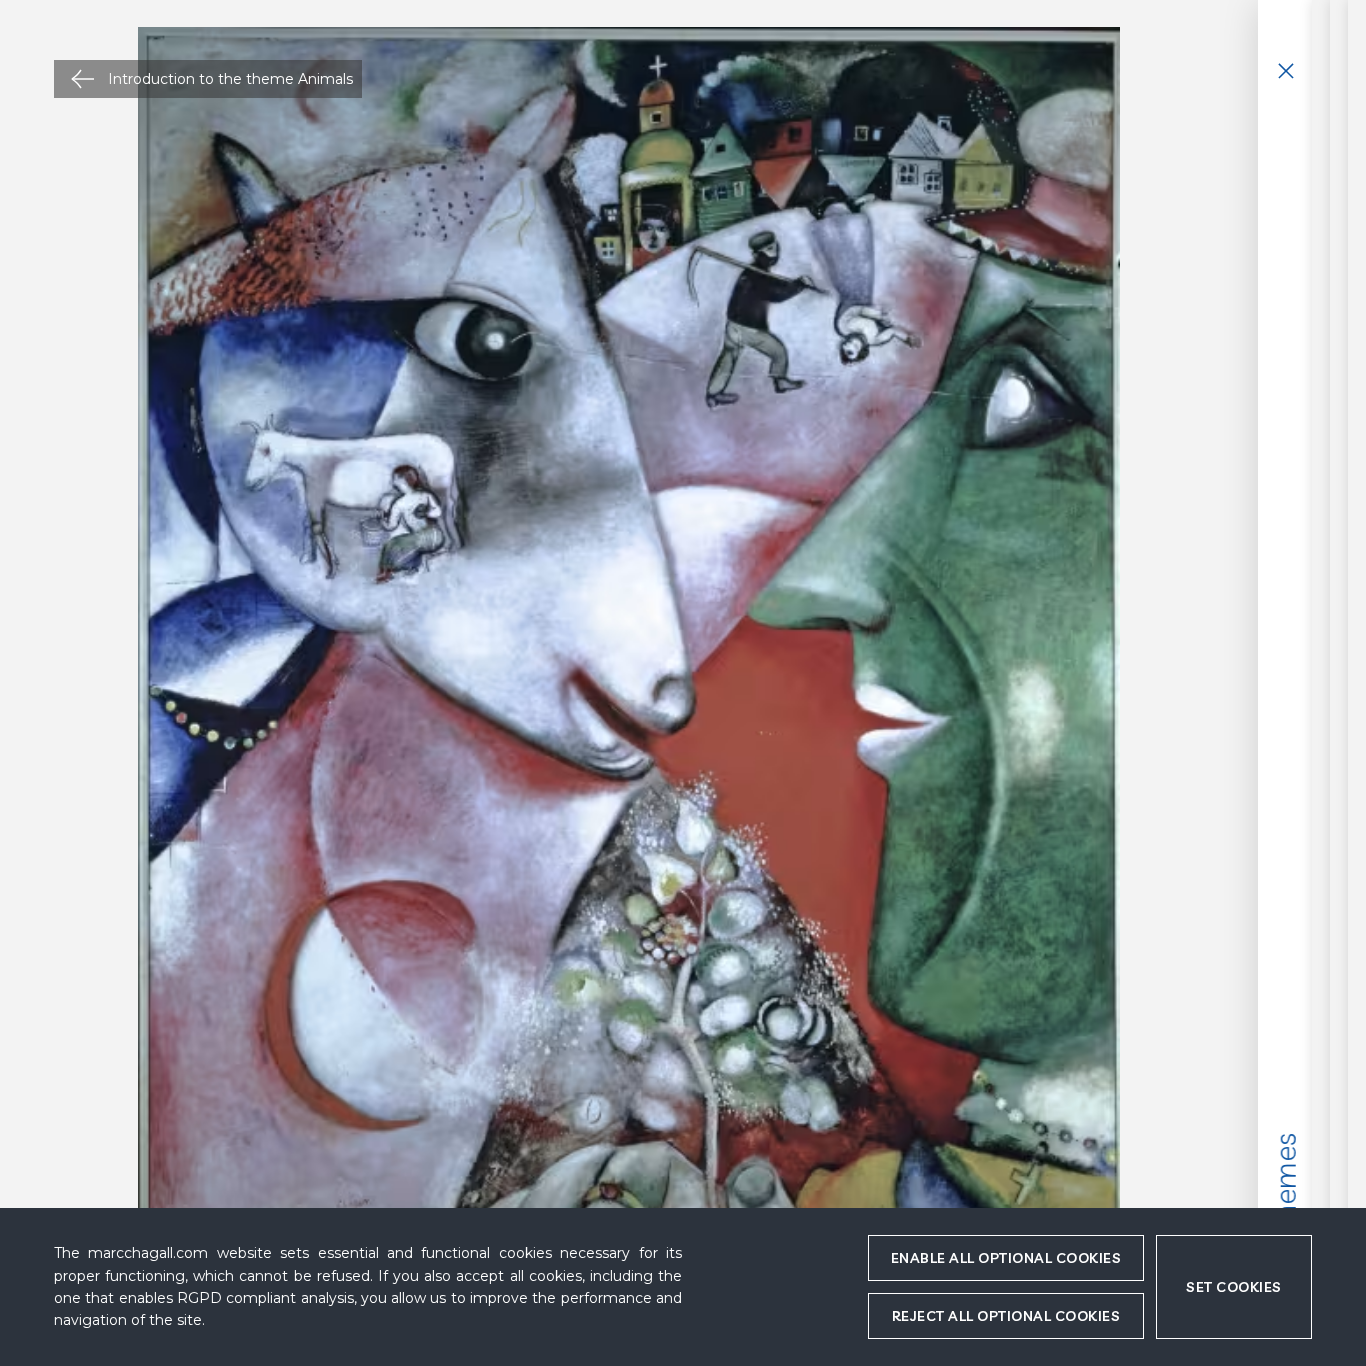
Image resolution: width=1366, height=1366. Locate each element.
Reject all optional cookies (1006, 1316)
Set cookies (1234, 1287)
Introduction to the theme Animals (230, 79)
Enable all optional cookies (1006, 1258)
